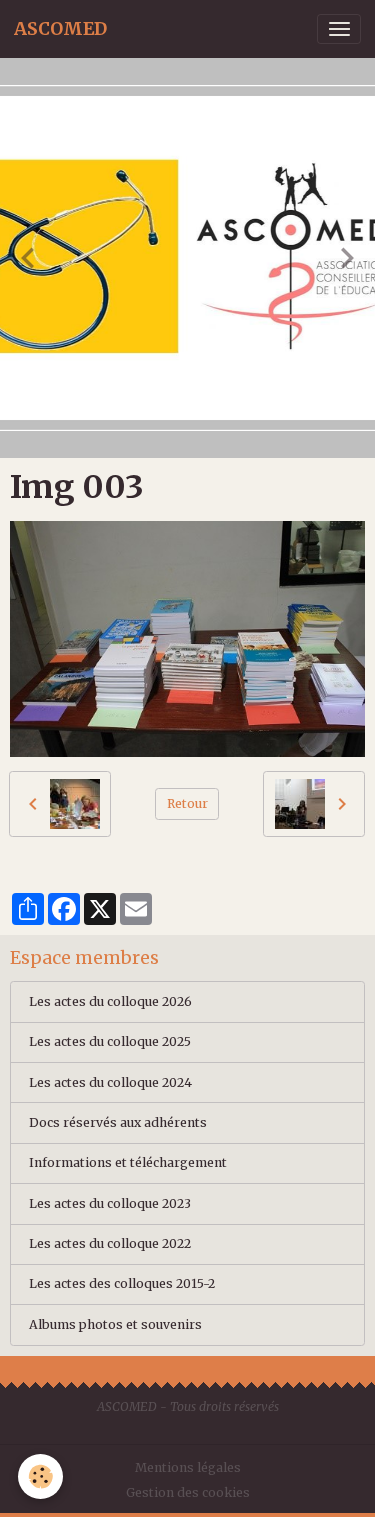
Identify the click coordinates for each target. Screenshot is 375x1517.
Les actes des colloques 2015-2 (122, 1283)
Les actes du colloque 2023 (110, 1203)
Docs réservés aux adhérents (118, 1122)
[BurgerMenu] (339, 29)
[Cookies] (40, 1476)
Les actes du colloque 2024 (110, 1082)
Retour (187, 803)
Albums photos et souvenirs (115, 1324)
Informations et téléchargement (128, 1162)
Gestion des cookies (188, 1492)
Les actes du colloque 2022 (110, 1243)
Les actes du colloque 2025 (110, 1041)
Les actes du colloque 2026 (110, 1001)
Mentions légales (188, 1467)
